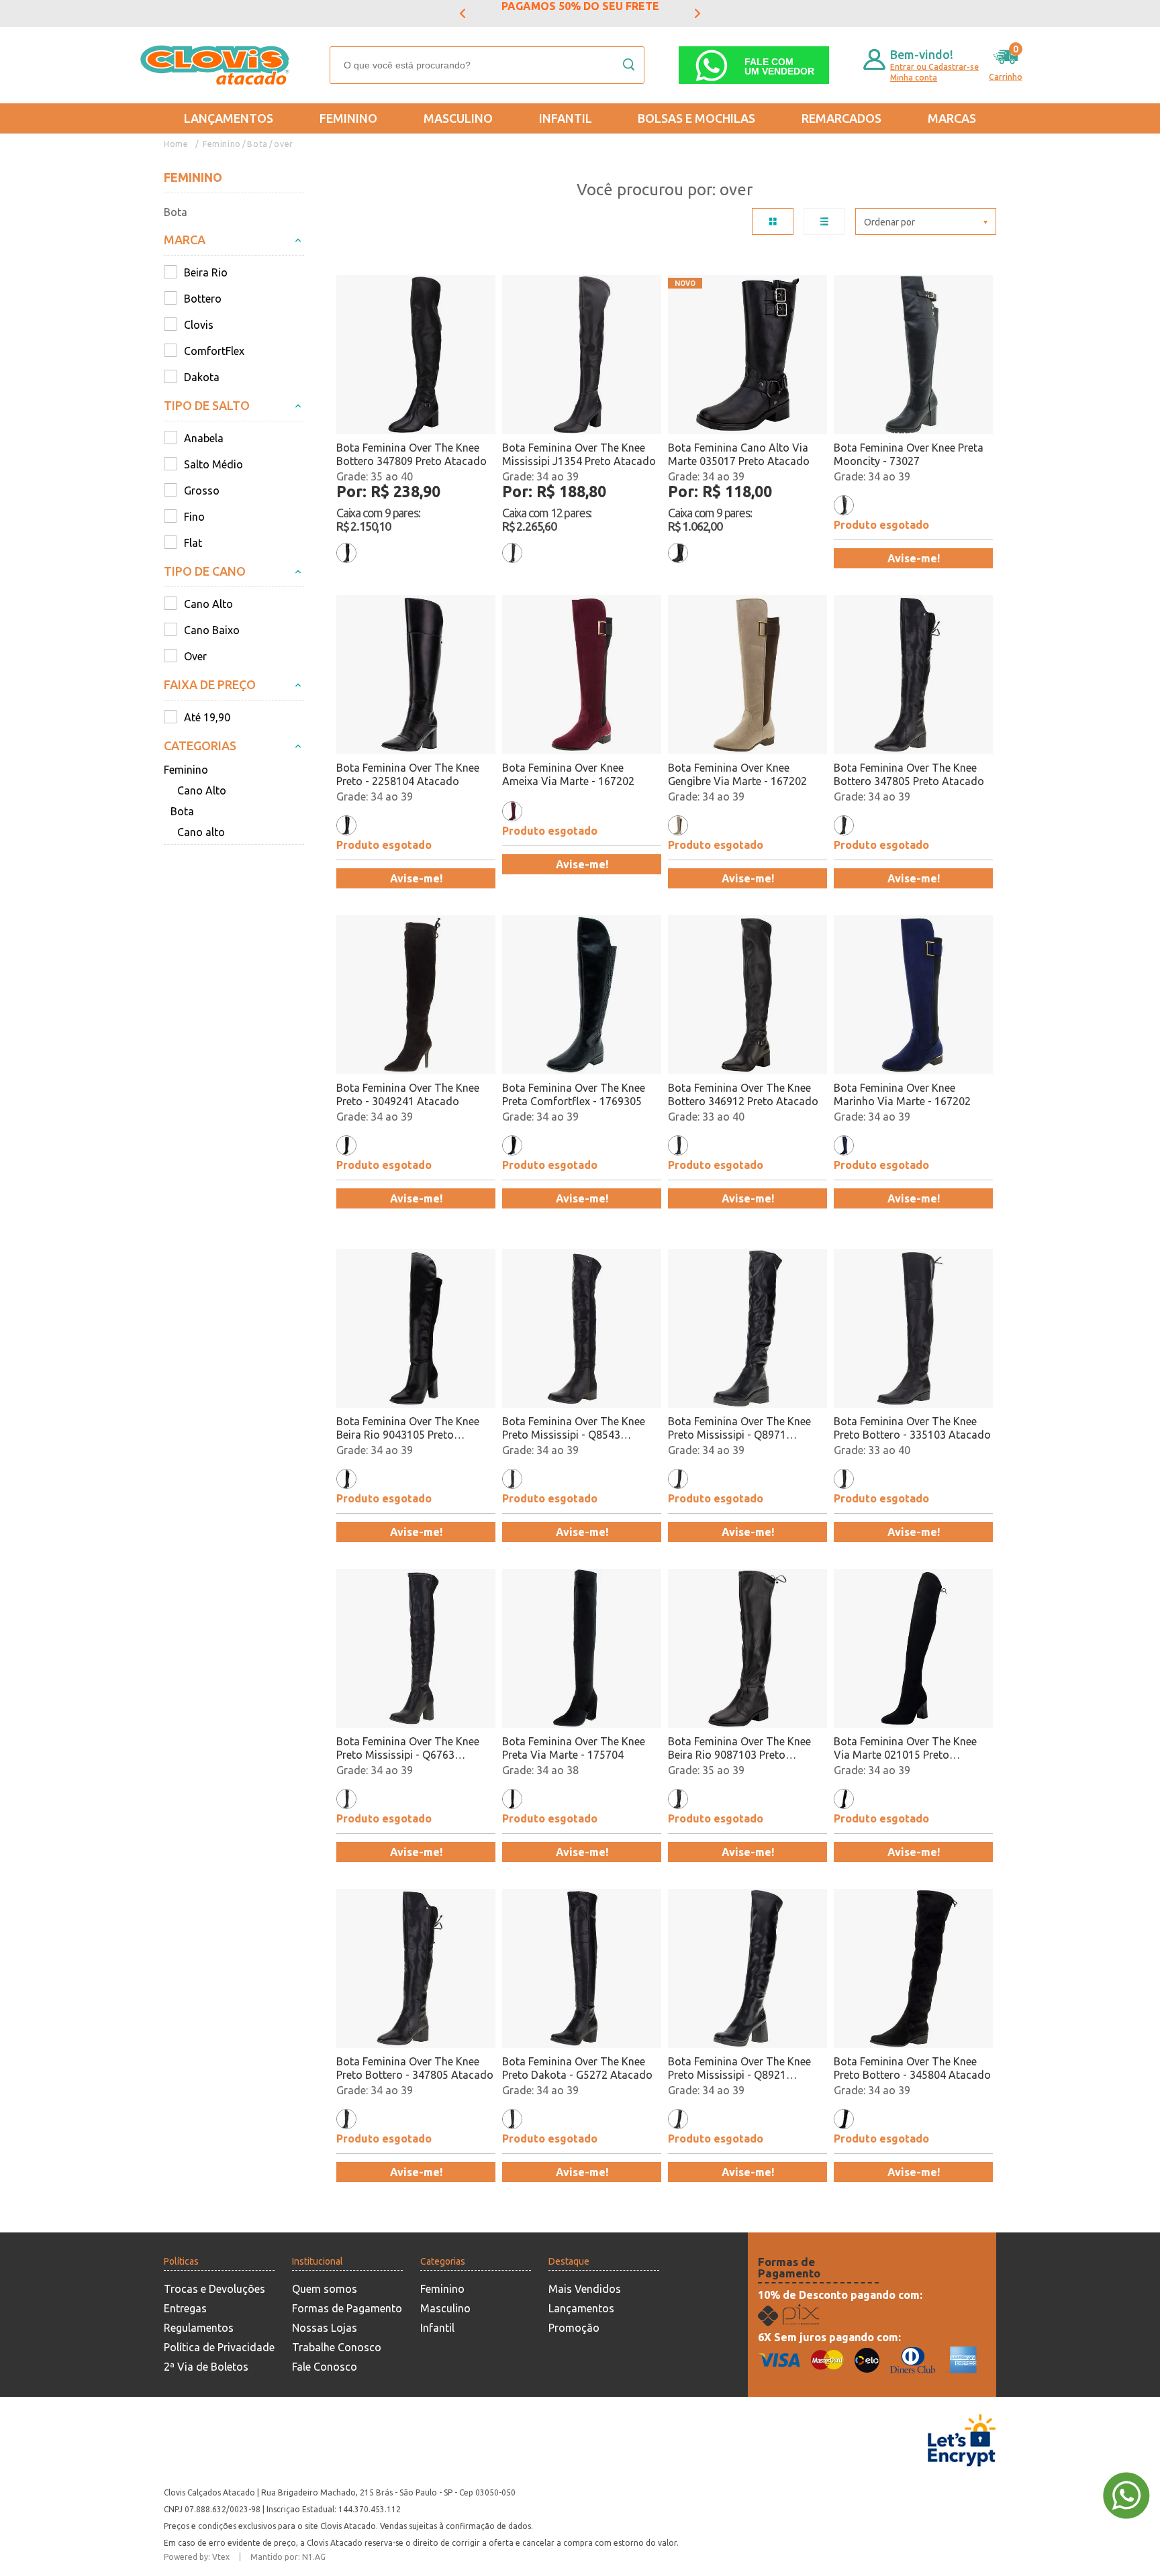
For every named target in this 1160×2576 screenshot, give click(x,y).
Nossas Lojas (325, 2328)
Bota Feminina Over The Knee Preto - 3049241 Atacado (408, 1094)
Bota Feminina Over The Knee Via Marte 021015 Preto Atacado (905, 1748)
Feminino (348, 118)
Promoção (574, 2328)
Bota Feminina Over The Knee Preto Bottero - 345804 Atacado (912, 2068)
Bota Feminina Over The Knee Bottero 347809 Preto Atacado (412, 454)
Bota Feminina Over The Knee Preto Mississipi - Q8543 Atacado (574, 1428)
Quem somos (325, 2289)
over (283, 144)
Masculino (458, 118)
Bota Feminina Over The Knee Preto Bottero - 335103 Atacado (912, 1428)
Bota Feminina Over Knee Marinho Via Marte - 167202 (902, 1094)
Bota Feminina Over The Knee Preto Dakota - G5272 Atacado (577, 2068)
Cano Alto (202, 790)
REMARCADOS (841, 118)
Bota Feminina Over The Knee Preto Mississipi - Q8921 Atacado (739, 2068)
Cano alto (201, 832)
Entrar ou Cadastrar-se (934, 67)
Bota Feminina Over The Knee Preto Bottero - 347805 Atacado (415, 2068)
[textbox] (487, 65)
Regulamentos (199, 2328)
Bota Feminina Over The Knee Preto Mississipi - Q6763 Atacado (408, 1748)
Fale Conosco (325, 2367)
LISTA (824, 221)
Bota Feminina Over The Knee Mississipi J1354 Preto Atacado (579, 454)
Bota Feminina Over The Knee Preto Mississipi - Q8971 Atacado (739, 1428)
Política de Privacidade (219, 2347)
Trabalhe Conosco (337, 2347)
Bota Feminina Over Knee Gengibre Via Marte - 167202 (737, 774)
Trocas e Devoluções (214, 2289)
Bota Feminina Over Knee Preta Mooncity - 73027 (909, 454)
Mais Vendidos (585, 2289)
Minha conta (914, 78)
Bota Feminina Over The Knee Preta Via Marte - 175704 (574, 1748)
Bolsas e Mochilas (696, 118)
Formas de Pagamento (347, 2308)
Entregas (185, 2308)
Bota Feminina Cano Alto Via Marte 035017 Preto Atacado (739, 454)
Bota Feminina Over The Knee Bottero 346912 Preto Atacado (743, 1094)
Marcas (952, 118)
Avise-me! (914, 558)
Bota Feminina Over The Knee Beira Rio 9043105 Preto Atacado (408, 1428)
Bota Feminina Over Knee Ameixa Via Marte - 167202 (568, 774)
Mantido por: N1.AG (288, 2557)
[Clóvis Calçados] (216, 65)
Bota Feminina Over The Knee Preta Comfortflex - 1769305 (574, 1094)
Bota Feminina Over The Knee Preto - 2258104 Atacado (408, 774)
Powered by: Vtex (197, 2557)
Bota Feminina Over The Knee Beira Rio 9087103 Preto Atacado (739, 1748)
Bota (257, 144)
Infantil (566, 118)
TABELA (773, 221)
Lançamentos (229, 118)
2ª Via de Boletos (206, 2367)
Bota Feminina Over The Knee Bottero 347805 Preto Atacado (909, 774)
